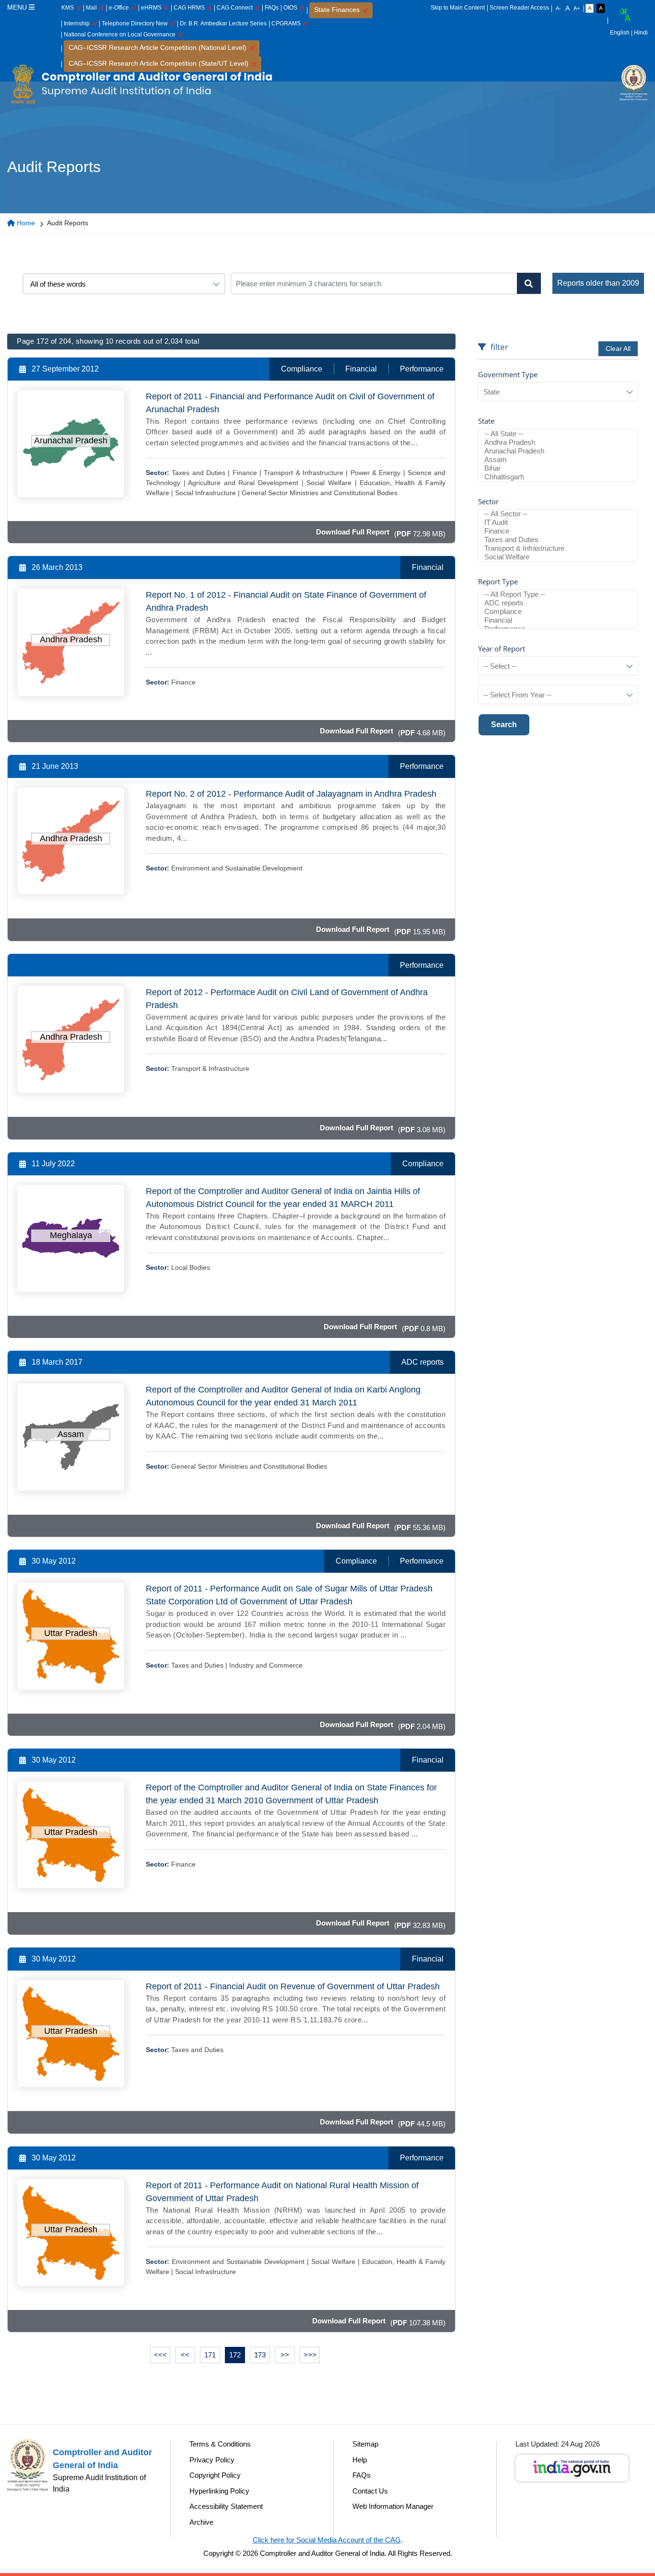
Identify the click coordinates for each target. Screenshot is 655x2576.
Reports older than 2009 (598, 283)
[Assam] (558, 460)
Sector (488, 501)
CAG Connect (236, 8)
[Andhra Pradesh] (558, 442)
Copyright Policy (215, 2475)
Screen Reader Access (519, 8)
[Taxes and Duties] (558, 540)
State (486, 421)
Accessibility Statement (226, 2506)
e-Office (120, 8)
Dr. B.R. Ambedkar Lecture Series (223, 23)
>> (285, 2355)
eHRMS (153, 8)
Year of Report (502, 649)
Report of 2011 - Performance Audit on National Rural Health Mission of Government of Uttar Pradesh (282, 2192)
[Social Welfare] (558, 557)
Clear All (618, 348)
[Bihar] (558, 468)
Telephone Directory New (136, 23)
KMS (69, 8)
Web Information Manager (393, 2506)
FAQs (272, 8)
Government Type (508, 374)
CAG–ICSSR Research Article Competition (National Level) (159, 47)
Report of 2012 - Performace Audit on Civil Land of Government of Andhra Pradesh (287, 999)
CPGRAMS (287, 23)
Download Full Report (353, 532)
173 (260, 2355)
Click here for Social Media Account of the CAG (327, 2540)
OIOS (292, 8)
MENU (18, 7)
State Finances (339, 10)
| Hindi (639, 33)
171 (210, 2355)
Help (360, 2460)
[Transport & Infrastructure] (558, 548)
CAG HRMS (191, 8)
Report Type (498, 581)
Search (504, 725)
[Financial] (558, 620)
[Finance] (558, 531)
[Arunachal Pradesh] (558, 451)
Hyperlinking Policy (219, 2491)
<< (185, 2355)
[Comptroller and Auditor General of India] (141, 84)
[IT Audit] (558, 522)
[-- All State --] (558, 434)
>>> (310, 2355)
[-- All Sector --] (558, 514)
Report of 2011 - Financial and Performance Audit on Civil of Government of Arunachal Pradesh (290, 403)
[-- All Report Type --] (558, 594)
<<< (160, 2355)
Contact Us (370, 2491)
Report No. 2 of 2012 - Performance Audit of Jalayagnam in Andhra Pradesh (291, 794)
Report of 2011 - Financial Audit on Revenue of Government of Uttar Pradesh (293, 1986)
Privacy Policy (212, 2460)
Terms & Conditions (220, 2444)
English (620, 33)
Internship (78, 23)
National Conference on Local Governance (121, 35)
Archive (201, 2522)
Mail (93, 8)
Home (25, 223)
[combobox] (625, 15)
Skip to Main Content (458, 8)
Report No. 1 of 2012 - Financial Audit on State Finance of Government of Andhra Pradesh (286, 601)
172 (235, 2355)
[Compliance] (558, 612)
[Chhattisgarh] (558, 477)
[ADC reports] (558, 603)
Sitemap (365, 2444)
